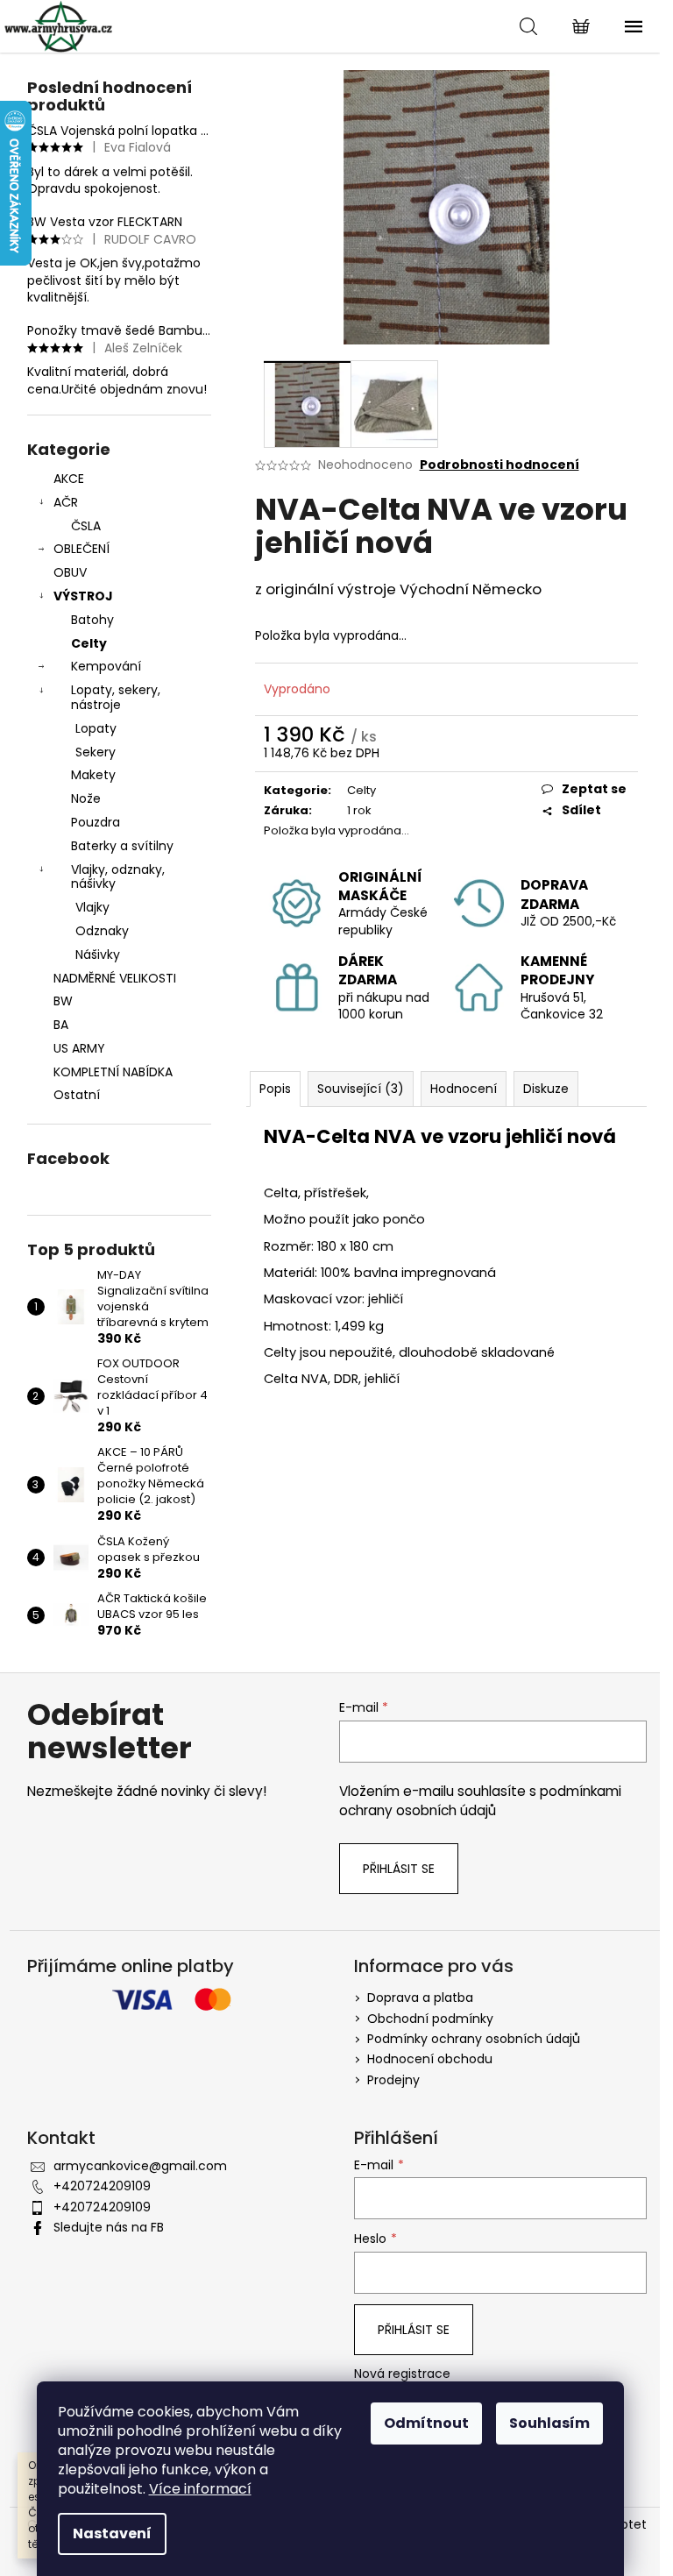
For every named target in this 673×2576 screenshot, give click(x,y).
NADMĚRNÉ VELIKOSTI (115, 978)
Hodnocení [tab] (464, 1089)
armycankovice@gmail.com (140, 2166)
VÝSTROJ (83, 596)
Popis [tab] (275, 1089)
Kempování (106, 666)
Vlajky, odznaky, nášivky (118, 877)
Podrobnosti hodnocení (499, 465)
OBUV (70, 572)
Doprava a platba (420, 1998)
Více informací (200, 2489)
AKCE (69, 479)
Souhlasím (549, 2423)
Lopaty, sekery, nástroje (116, 697)
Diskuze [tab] (546, 1089)
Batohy (92, 620)
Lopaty (96, 728)
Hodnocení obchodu (430, 2059)
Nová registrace (402, 2374)
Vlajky (92, 907)
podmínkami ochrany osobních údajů (480, 1801)
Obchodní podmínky (430, 2019)
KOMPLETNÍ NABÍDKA (113, 1072)
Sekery (96, 752)
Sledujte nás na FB (109, 2227)
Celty (89, 643)
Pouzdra (96, 822)
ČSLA (86, 526)
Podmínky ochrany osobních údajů (474, 2039)
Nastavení (112, 2533)
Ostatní (77, 1095)
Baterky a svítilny (122, 846)
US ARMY (79, 1048)
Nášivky (98, 954)
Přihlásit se (399, 1869)
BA (61, 1025)
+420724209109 (102, 2186)
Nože (86, 798)
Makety (93, 775)
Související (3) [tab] (361, 1089)
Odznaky (102, 931)
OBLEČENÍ (81, 549)
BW (63, 1001)
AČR (66, 502)
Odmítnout (426, 2423)
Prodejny (393, 2080)
